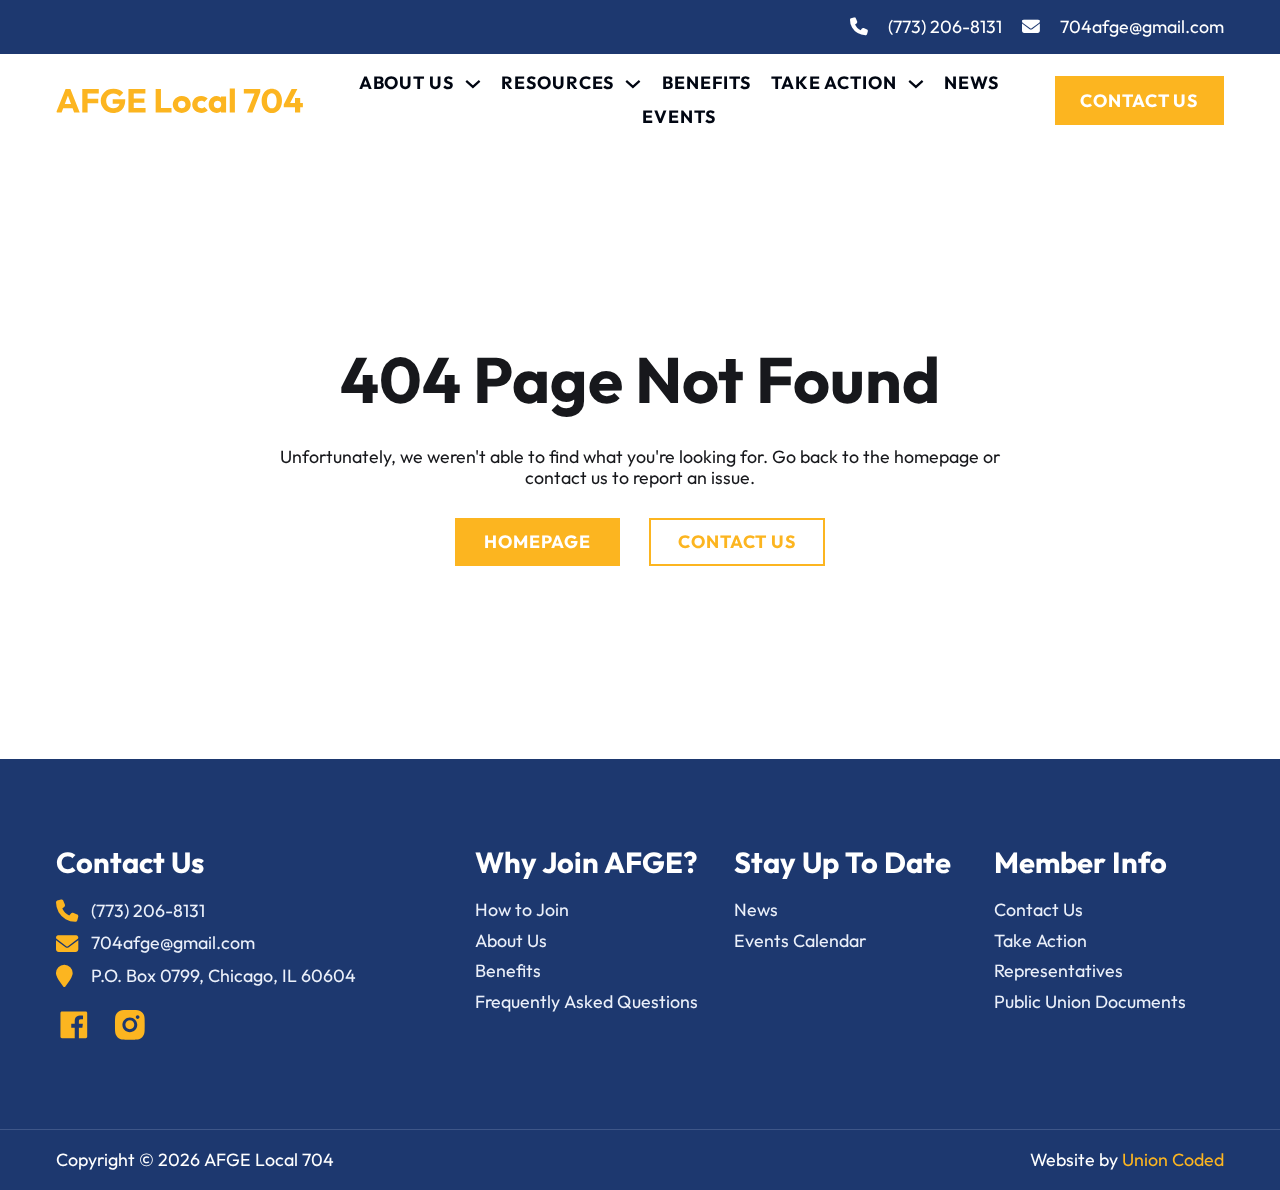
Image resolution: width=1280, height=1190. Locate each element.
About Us (406, 83)
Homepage (537, 541)
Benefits (706, 83)
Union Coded (1173, 1159)
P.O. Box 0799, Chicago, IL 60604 (223, 976)
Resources (557, 83)
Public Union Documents (1090, 1002)
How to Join (522, 910)
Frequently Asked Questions (586, 1002)
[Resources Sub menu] (633, 84)
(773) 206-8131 (945, 27)
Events (678, 117)
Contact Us (1139, 100)
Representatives (1058, 971)
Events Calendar (800, 941)
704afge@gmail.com (1142, 27)
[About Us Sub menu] (473, 84)
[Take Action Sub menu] (916, 84)
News (971, 83)
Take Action (834, 83)
